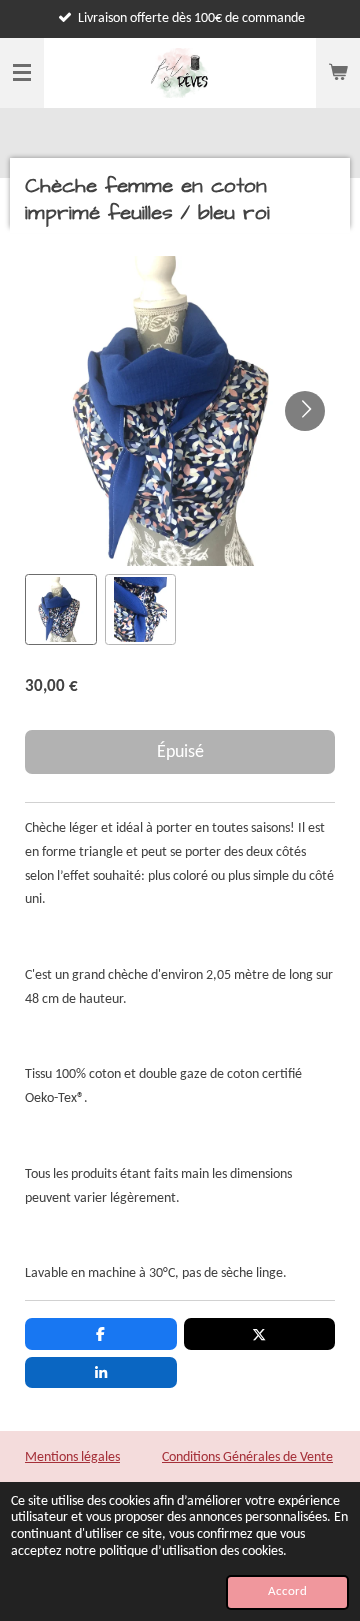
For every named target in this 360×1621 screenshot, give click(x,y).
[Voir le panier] (338, 73)
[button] (61, 610)
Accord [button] (287, 1592)
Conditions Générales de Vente (247, 1457)
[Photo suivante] (305, 411)
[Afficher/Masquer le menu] (22, 73)
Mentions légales (72, 1457)
